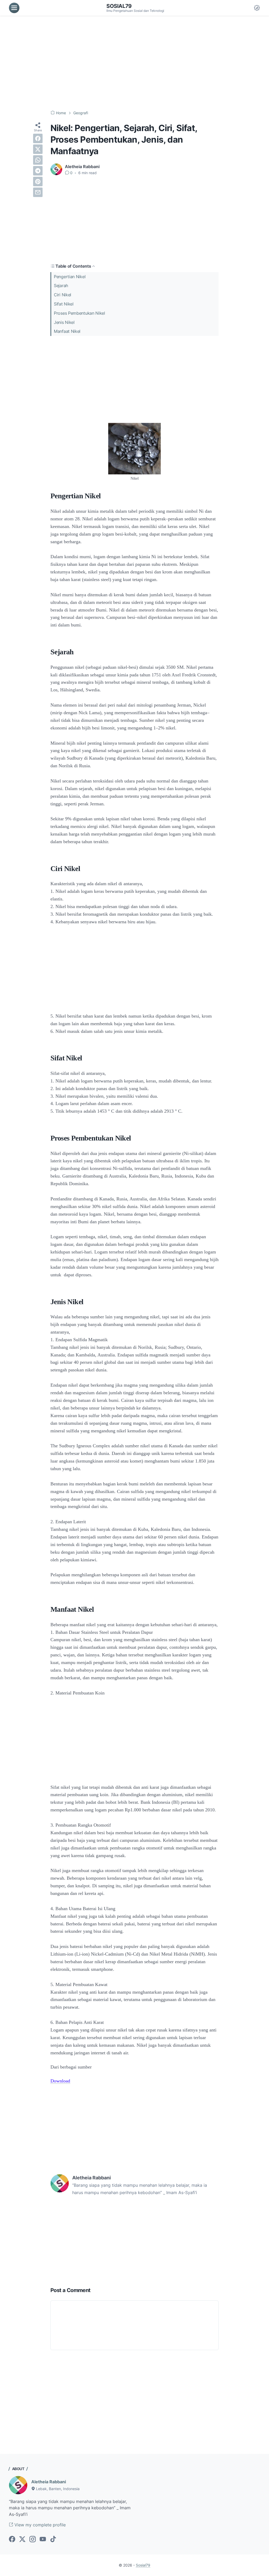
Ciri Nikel (63, 295)
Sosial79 (119, 6)
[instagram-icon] (33, 2539)
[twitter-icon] (22, 2539)
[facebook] (38, 138)
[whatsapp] (38, 160)
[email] (38, 192)
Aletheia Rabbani (49, 2482)
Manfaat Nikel (67, 331)
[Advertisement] (134, 63)
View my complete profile (39, 2525)
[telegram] (38, 171)
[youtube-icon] (43, 2539)
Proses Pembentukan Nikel (79, 313)
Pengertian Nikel (70, 277)
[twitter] (38, 149)
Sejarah (61, 286)
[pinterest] (38, 182)
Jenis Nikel (64, 322)
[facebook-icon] (12, 2539)
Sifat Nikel (64, 304)
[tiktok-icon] (53, 2539)
